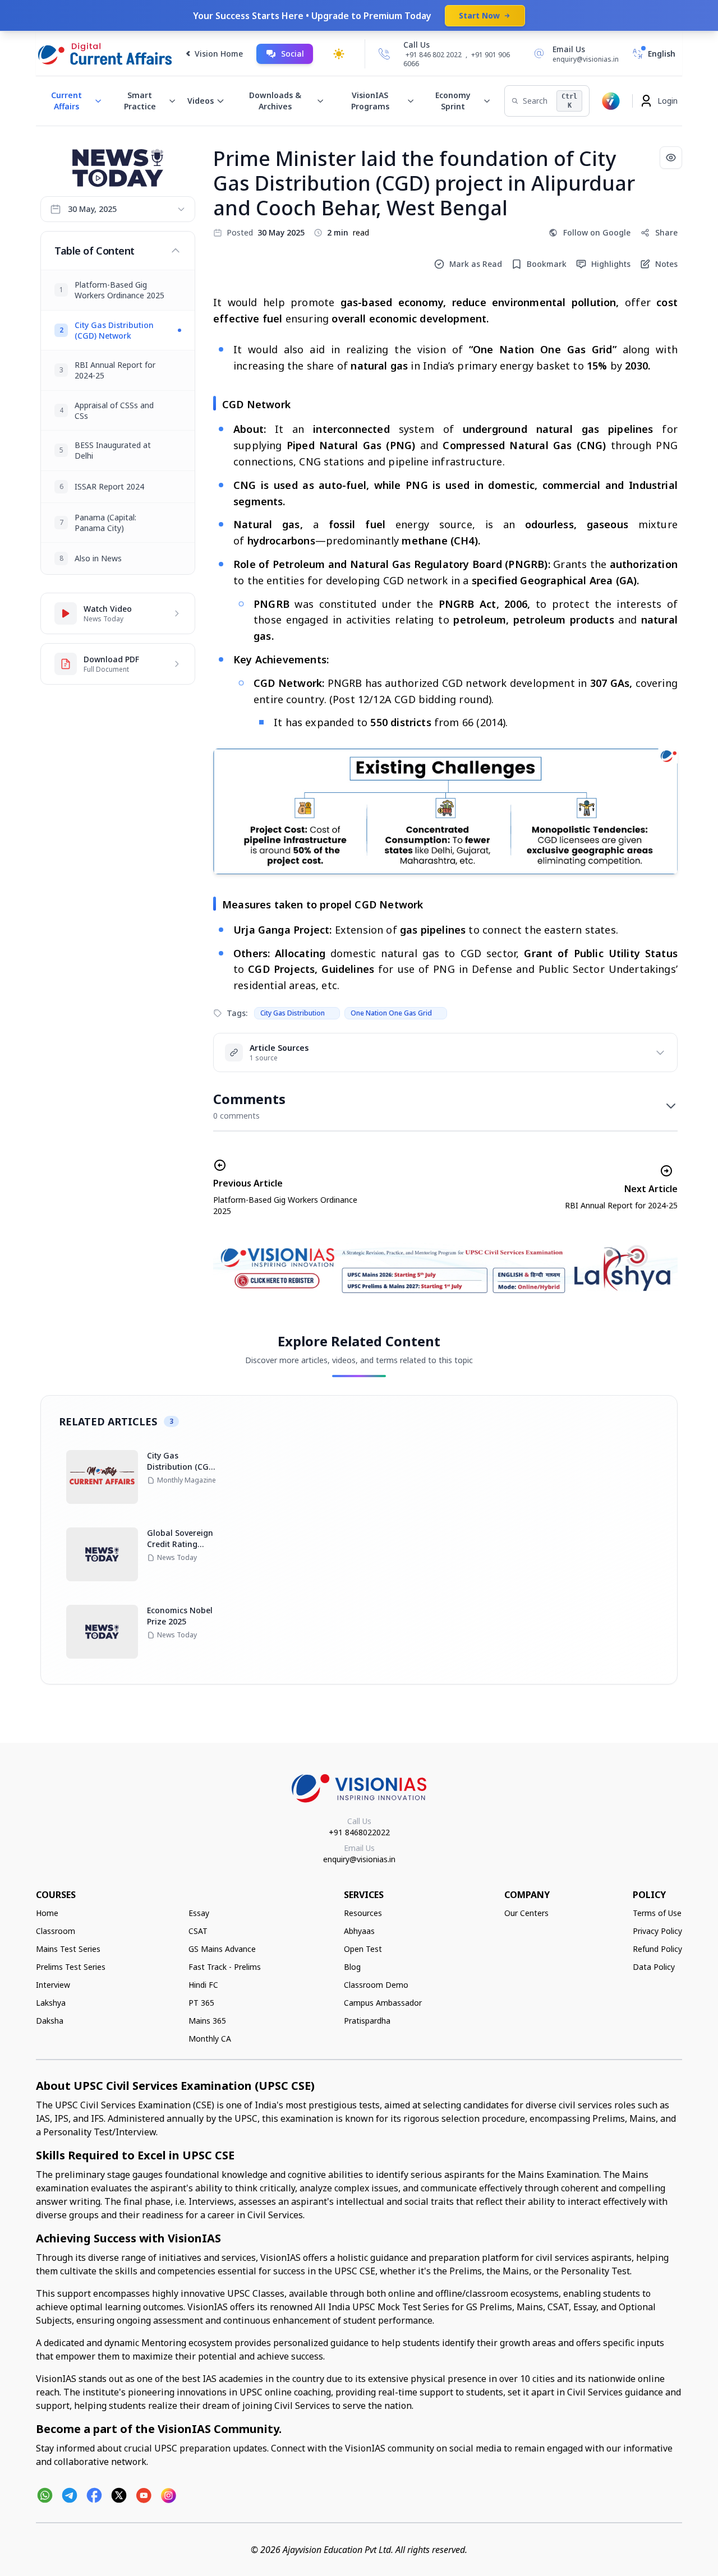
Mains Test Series (68, 1949)
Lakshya (51, 2003)
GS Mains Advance (222, 1949)
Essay (199, 1913)
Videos (201, 101)
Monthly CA (210, 2039)
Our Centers (526, 1913)
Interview (53, 1985)
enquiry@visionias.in (359, 1859)
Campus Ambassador (383, 2003)
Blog (352, 1967)
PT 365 (201, 2003)
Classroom (56, 1931)
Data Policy (654, 1967)
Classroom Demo (376, 1985)
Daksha (50, 2021)
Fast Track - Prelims (225, 1967)
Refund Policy (657, 1949)
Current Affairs (66, 101)
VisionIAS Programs (370, 101)
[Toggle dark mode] (339, 54)
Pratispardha (367, 2021)
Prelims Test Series (71, 1967)
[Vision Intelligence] (611, 101)
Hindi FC (203, 1985)
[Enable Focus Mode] (671, 158)
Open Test (363, 1949)
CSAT (198, 1931)
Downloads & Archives (275, 101)
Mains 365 (207, 2021)
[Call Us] (384, 54)
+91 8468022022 (359, 1832)
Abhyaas (359, 1931)
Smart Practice (140, 101)
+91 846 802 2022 (434, 55)
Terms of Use (657, 1913)
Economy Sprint (453, 101)
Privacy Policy (657, 1931)
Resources (363, 1913)
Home (47, 1913)
